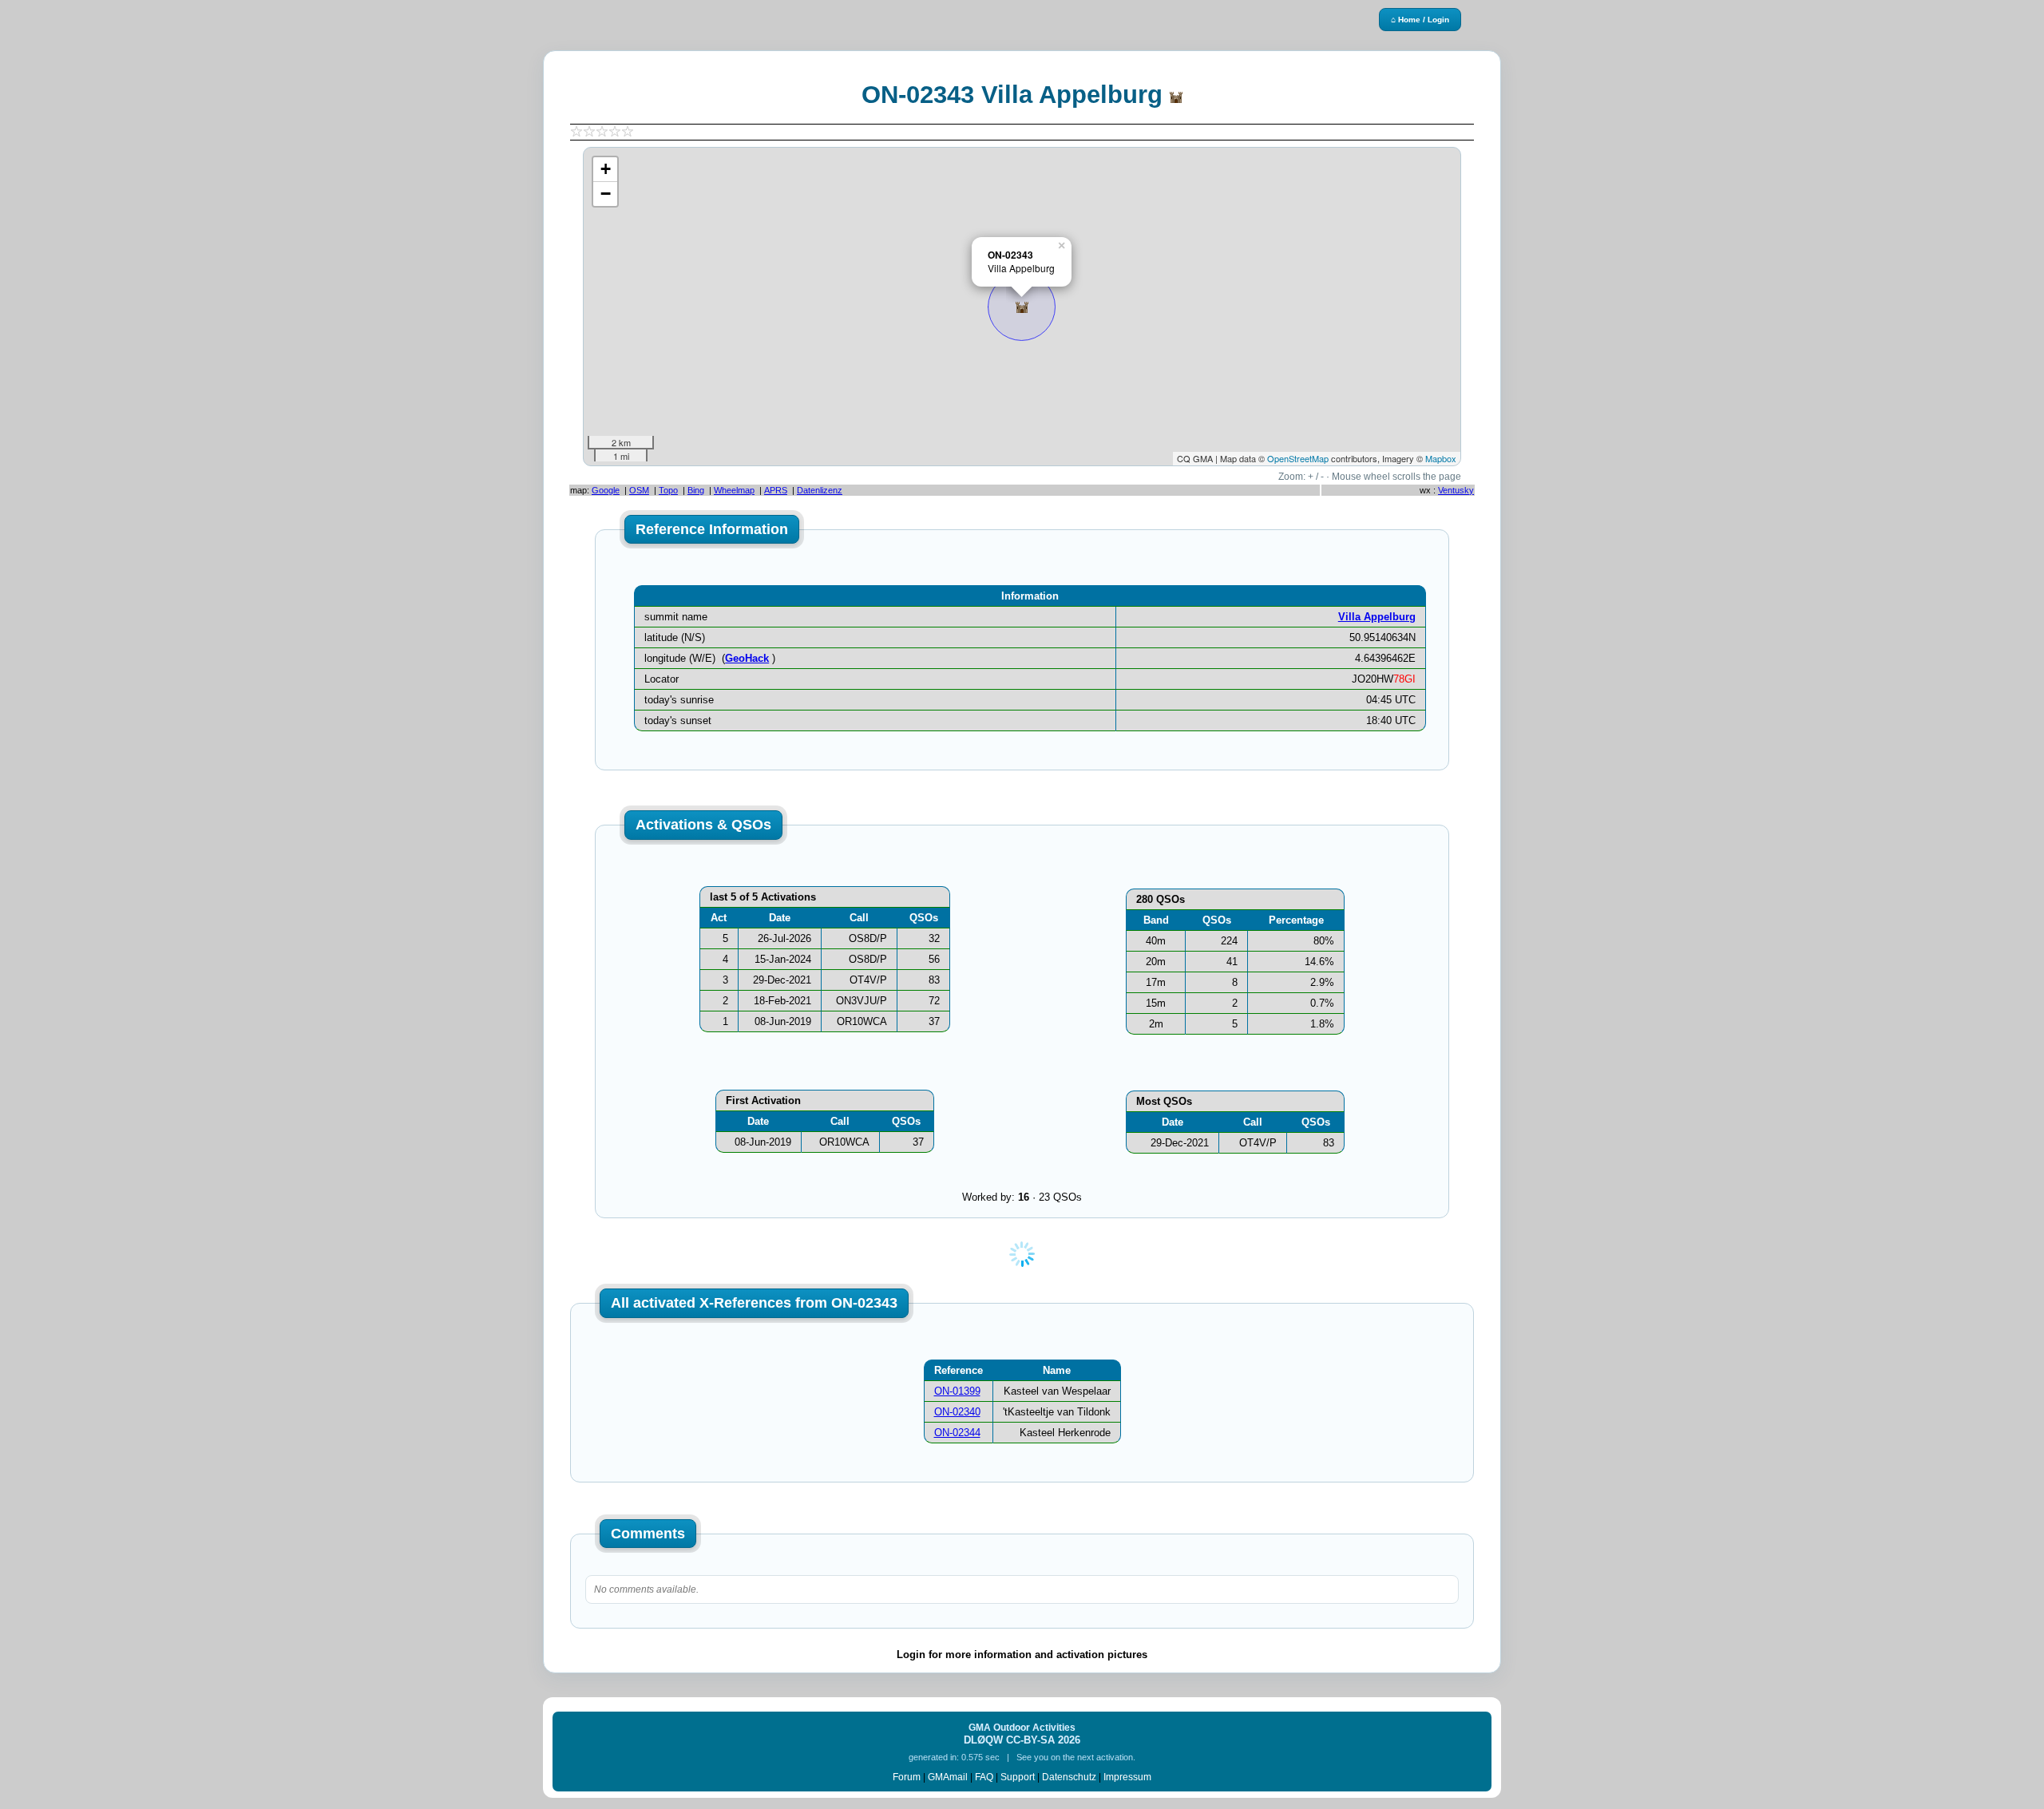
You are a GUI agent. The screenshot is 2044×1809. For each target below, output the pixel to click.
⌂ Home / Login (1420, 20)
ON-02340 (957, 1412)
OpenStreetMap (1298, 458)
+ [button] (606, 169)
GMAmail (948, 1777)
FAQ (984, 1777)
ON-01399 (957, 1391)
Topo (668, 490)
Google (606, 490)
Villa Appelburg (1377, 617)
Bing (696, 490)
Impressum (1127, 1777)
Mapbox (1441, 458)
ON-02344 (957, 1433)
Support (1018, 1777)
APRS (776, 490)
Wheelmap (734, 490)
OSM (639, 490)
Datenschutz (1069, 1777)
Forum (907, 1777)
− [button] (606, 194)
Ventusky (1456, 490)
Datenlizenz (820, 490)
